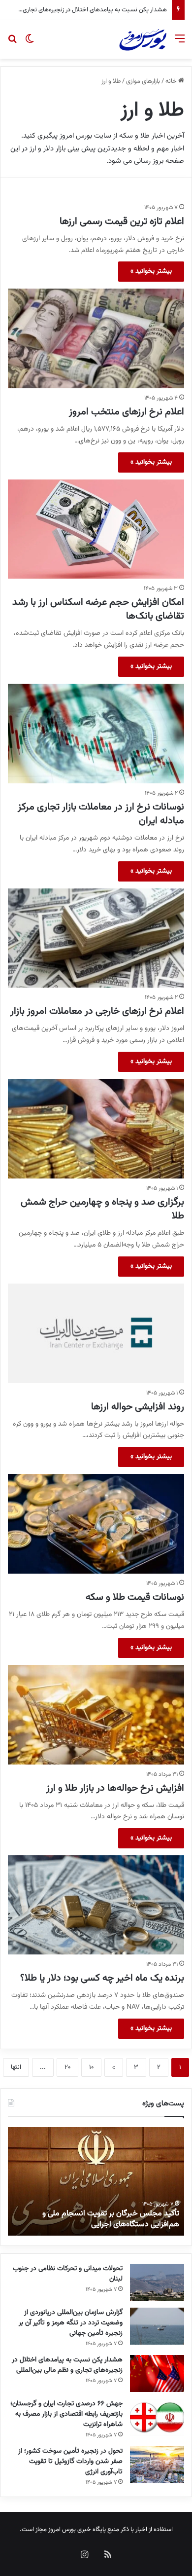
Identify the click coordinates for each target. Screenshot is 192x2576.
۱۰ (91, 2067)
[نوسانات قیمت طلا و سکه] (96, 1524)
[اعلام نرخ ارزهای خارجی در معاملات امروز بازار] (96, 938)
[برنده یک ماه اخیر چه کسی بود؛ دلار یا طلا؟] (96, 1905)
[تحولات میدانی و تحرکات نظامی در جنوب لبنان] (157, 2282)
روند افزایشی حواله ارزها (138, 1407)
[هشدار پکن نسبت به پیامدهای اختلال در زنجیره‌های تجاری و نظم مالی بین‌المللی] (157, 2374)
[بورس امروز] (143, 39)
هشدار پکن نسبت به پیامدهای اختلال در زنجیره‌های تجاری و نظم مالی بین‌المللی (67, 2365)
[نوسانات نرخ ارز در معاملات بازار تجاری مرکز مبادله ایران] (96, 734)
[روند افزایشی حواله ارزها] (96, 1333)
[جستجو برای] (12, 43)
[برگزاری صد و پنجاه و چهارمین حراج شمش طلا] (96, 1129)
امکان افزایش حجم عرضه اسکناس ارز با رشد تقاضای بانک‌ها (98, 609)
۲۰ (67, 2067)
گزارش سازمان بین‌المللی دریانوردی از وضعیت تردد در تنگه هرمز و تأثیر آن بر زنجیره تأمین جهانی (71, 2323)
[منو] (180, 43)
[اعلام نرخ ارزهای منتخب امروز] (96, 338)
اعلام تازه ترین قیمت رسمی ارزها (122, 221)
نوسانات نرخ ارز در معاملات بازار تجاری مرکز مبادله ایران (101, 814)
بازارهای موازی (143, 81)
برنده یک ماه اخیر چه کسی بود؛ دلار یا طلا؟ (102, 1978)
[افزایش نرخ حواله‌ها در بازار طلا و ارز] (96, 1715)
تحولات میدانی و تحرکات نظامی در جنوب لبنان (68, 2274)
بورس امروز (62, 2530)
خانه (172, 81)
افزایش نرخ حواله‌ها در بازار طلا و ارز (115, 1788)
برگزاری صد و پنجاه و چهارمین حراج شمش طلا (102, 1209)
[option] (96, 2181)
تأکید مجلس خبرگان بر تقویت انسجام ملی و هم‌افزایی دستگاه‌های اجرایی (111, 2219)
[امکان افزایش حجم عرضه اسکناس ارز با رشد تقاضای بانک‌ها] (96, 529)
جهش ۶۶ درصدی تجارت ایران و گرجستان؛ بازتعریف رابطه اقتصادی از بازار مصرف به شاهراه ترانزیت (66, 2414)
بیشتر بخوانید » (151, 271)
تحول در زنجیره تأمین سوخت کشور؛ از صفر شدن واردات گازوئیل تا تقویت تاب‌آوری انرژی (70, 2462)
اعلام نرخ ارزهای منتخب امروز (127, 412)
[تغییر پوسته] (30, 43)
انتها (16, 2067)
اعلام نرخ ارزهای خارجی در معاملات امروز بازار (97, 1011)
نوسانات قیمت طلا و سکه (135, 1597)
